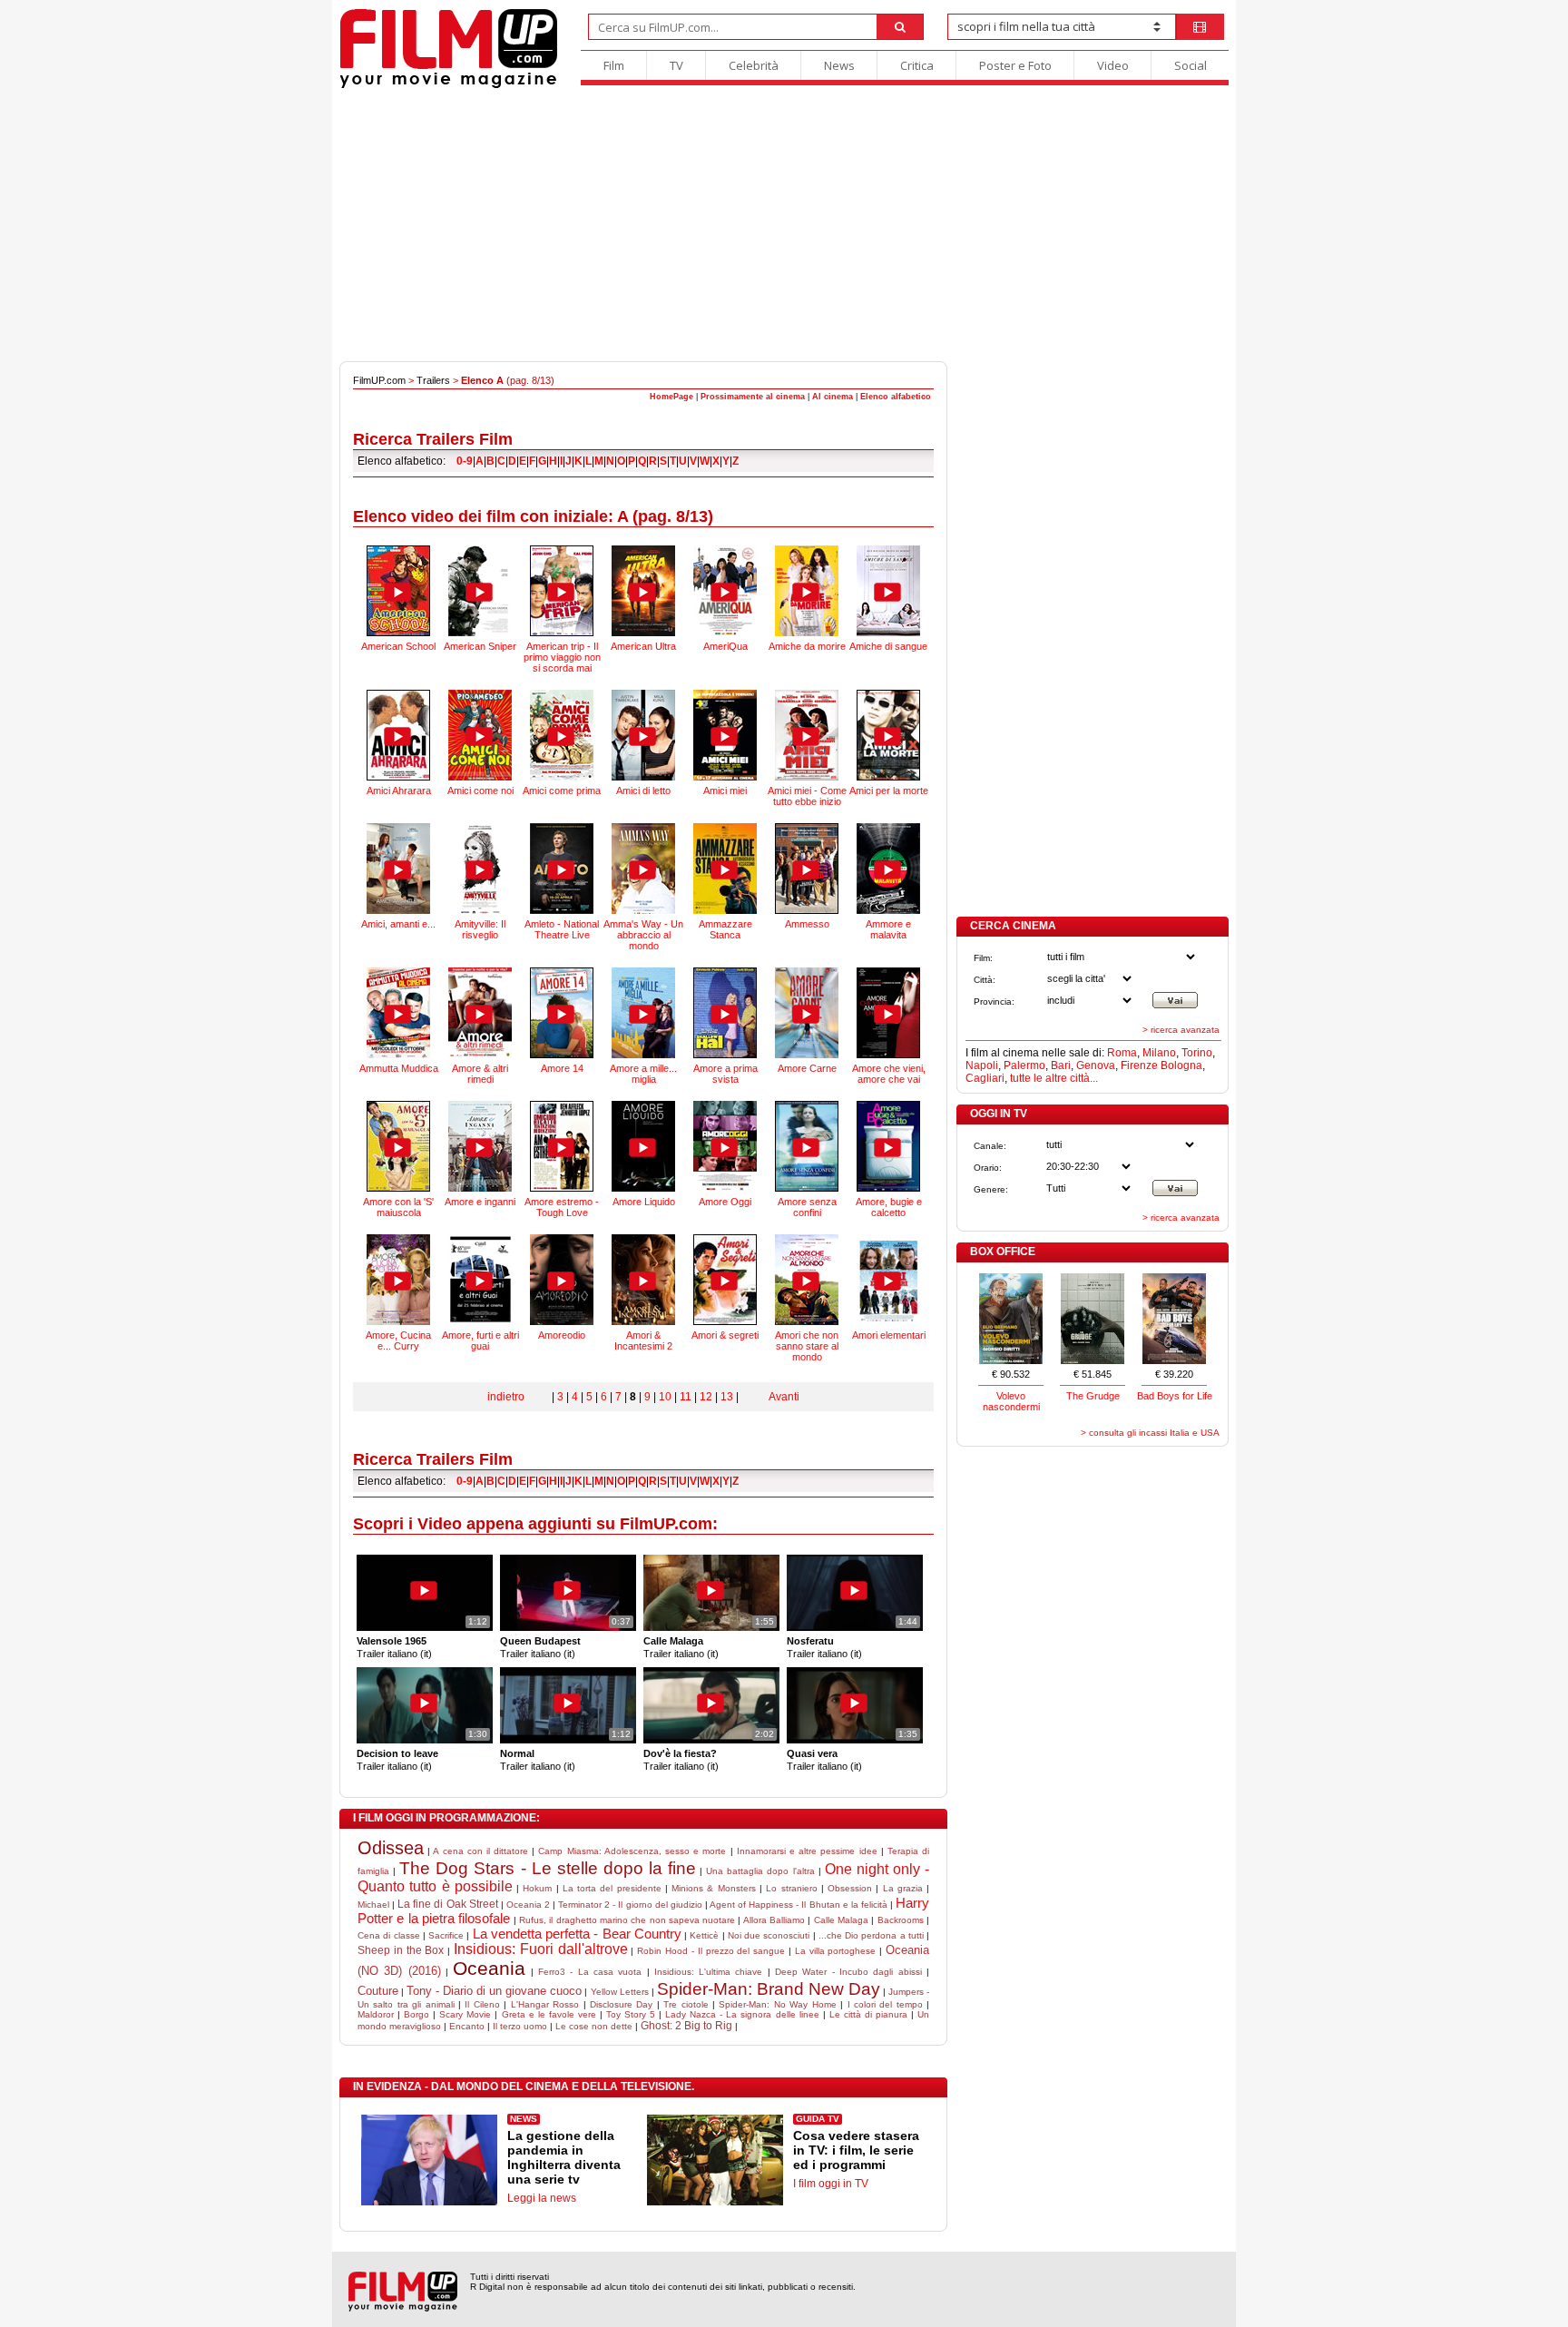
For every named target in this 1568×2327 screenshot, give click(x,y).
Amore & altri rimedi (480, 1074)
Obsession (850, 1888)
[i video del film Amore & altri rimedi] (480, 1013)
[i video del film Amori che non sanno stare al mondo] (807, 1280)
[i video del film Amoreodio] (562, 1280)
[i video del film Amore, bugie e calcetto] (888, 1146)
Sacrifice (446, 1935)
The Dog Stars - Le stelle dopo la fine (548, 1868)
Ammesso (807, 924)
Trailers (433, 380)
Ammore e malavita (888, 929)
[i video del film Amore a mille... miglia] (643, 1013)
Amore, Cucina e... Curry (398, 1340)
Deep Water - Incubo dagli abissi (848, 1972)
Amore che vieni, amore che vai (889, 1074)
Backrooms (901, 1920)
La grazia (903, 1888)
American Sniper (480, 646)
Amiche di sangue (888, 646)
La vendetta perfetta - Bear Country (577, 1934)
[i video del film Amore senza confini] (807, 1146)
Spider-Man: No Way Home (777, 2004)
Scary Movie (465, 2014)
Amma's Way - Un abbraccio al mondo (643, 935)
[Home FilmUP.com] (449, 86)
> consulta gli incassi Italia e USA (1150, 1433)
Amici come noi (480, 790)
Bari (1061, 1065)
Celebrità (754, 65)
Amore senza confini (807, 1207)
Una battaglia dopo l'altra (760, 1871)
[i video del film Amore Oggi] (725, 1146)
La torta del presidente (612, 1888)
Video (1113, 65)
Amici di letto (643, 790)
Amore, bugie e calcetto (889, 1207)
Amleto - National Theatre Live (562, 929)
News (839, 65)
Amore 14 (562, 1068)
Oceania (489, 1968)
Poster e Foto (1015, 65)
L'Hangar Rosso (545, 2004)
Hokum (537, 1888)
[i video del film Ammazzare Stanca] (725, 869)
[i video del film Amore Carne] (807, 1013)
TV (676, 65)
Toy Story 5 (631, 2014)
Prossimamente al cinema (753, 397)
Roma (1122, 1053)
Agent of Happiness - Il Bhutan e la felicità (799, 1905)
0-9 (465, 461)
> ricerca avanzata (1181, 1030)
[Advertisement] (784, 225)
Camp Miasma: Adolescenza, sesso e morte (632, 1851)
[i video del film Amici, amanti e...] (398, 869)
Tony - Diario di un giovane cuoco (494, 1991)
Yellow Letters (620, 1992)
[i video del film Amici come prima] (562, 735)
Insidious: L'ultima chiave (709, 1972)
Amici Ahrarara (399, 790)
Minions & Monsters (714, 1888)
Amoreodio (562, 1335)
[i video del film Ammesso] (807, 869)
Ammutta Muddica (399, 1068)
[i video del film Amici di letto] (643, 735)
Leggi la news (542, 2198)
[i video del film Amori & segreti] (725, 1280)
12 (706, 1397)
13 (727, 1397)
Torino (1197, 1053)
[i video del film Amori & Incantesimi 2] (643, 1280)
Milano (1159, 1053)
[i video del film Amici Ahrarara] (398, 735)
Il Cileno (482, 2004)
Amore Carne (807, 1068)
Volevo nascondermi (1011, 1401)
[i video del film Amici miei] (725, 735)
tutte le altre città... (1054, 1078)
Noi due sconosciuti (769, 1935)
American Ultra (643, 646)
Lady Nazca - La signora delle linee (742, 2014)
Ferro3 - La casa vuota (590, 1972)
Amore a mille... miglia (643, 1074)
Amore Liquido (644, 1202)
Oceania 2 (528, 1905)
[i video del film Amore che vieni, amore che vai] (888, 1013)
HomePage (671, 397)
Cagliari (985, 1078)
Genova (1096, 1065)
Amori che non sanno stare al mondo (807, 1346)
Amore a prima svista (725, 1074)
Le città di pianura (868, 2014)
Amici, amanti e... (398, 924)
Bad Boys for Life (1175, 1396)
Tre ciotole (686, 2004)
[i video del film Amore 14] (562, 1013)
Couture (378, 1991)
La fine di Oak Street (447, 1904)
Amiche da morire (807, 646)
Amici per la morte (889, 790)
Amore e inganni (480, 1202)
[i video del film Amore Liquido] (643, 1146)
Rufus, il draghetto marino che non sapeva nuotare (627, 1920)
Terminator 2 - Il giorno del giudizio (630, 1905)
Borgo (416, 2014)
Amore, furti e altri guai (480, 1340)
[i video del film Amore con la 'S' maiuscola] (398, 1146)
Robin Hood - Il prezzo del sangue (711, 1951)
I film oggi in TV (831, 2184)
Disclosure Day (621, 2004)
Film (614, 65)
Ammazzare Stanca (725, 929)
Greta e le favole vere (549, 2014)
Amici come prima (562, 790)
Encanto (467, 2026)
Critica (917, 65)
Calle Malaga (841, 1920)
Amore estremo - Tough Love (562, 1207)
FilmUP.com (379, 380)
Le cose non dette (594, 2026)
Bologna (1181, 1065)
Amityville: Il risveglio (480, 929)
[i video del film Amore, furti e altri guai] (480, 1280)
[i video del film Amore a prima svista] (725, 1013)
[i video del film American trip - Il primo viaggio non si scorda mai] (562, 591)
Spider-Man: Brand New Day (769, 1989)
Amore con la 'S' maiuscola (398, 1207)
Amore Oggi (725, 1202)
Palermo (1024, 1065)
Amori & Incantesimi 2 (643, 1340)
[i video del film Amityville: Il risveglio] (480, 869)
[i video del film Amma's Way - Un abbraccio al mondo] (643, 869)
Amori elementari (889, 1335)
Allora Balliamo (774, 1920)
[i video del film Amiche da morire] (807, 591)
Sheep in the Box (401, 1950)
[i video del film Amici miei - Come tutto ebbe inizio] (807, 735)
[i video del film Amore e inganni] (480, 1146)
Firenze (1139, 1065)
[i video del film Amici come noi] (480, 735)
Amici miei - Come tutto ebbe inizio (807, 796)
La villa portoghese (836, 1951)
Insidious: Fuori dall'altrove (541, 1949)
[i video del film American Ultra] (643, 591)
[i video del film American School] (398, 591)
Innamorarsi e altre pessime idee (807, 1851)
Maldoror (376, 2014)
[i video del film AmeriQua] (725, 591)
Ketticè (704, 1935)
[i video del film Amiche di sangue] (888, 591)
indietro (506, 1397)
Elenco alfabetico (896, 397)
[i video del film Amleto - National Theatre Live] (562, 869)
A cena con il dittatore (480, 1851)
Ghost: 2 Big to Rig (686, 2026)
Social (1191, 65)
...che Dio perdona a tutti (871, 1935)
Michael (373, 1905)
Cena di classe (389, 1935)
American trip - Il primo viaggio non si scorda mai (562, 657)
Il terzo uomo (520, 2026)
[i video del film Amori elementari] (888, 1280)
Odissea (391, 1848)
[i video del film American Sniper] (480, 591)
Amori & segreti (725, 1335)
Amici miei (725, 790)
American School (398, 646)
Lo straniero (791, 1888)
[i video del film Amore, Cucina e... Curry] (398, 1280)
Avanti (784, 1397)
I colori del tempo (885, 2004)
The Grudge (1093, 1396)
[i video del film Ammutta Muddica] (398, 1013)
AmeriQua (725, 646)
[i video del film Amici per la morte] (888, 735)
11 (686, 1397)
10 (665, 1397)
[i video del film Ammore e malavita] (888, 869)
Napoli (982, 1065)
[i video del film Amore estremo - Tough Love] (562, 1146)
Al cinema (833, 397)
